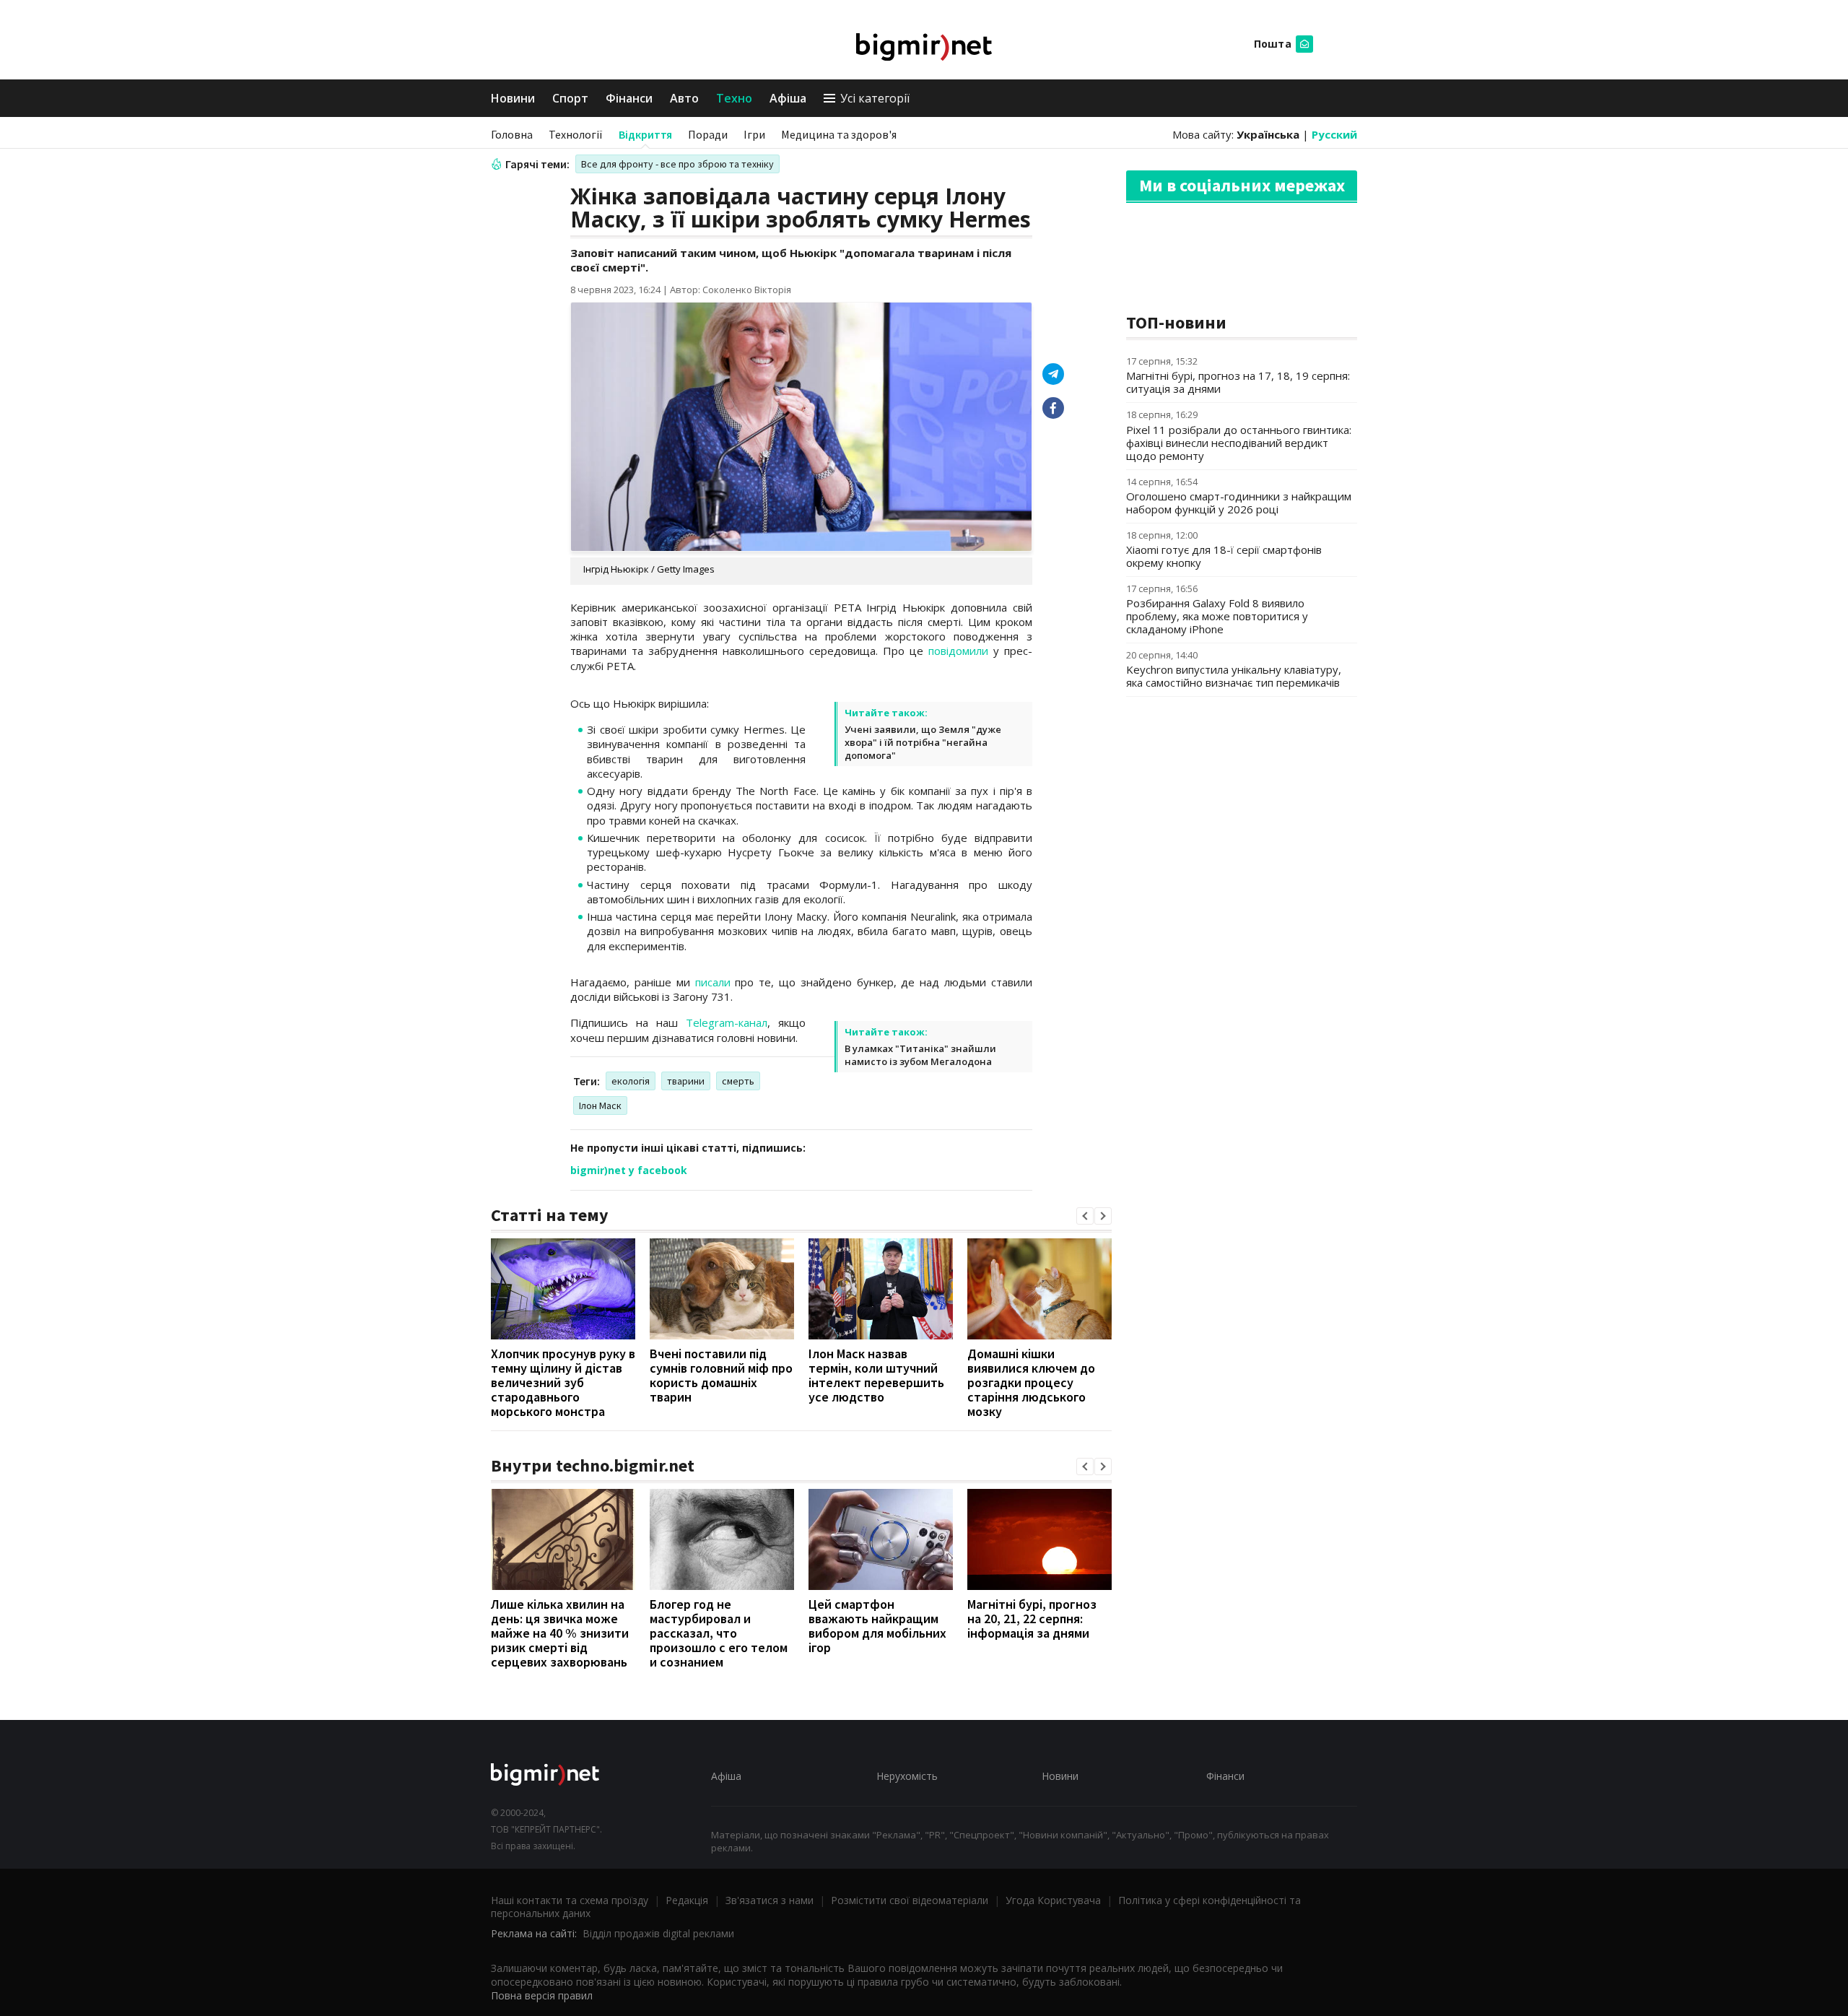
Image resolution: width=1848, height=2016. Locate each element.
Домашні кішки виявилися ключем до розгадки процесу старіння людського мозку (1031, 1382)
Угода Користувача (1053, 1900)
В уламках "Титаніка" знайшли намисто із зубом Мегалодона (920, 1055)
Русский (1334, 134)
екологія (631, 1081)
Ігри (754, 134)
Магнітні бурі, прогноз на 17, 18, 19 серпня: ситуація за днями (1238, 382)
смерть (738, 1081)
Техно (734, 98)
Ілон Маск (600, 1105)
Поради (708, 134)
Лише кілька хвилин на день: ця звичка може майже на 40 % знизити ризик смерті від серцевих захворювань (560, 1633)
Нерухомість (907, 1776)
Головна (512, 134)
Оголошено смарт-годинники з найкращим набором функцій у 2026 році (1239, 503)
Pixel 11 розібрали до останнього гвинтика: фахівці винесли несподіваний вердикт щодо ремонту (1239, 443)
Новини (513, 98)
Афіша (788, 98)
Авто (684, 98)
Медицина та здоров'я (839, 134)
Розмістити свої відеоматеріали (910, 1900)
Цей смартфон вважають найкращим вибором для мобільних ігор (877, 1626)
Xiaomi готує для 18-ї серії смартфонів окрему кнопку (1224, 556)
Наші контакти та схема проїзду (570, 1900)
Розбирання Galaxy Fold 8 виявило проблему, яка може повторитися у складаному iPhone (1217, 616)
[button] (1085, 1216)
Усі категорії (875, 98)
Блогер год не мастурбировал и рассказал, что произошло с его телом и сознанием (719, 1633)
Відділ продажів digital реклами (658, 1933)
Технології (576, 134)
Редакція (687, 1900)
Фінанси (629, 98)
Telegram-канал (727, 1022)
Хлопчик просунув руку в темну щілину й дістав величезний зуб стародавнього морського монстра (563, 1382)
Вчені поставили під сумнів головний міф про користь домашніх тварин (721, 1375)
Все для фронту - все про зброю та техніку (677, 164)
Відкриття (645, 134)
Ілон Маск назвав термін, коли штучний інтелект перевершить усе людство (876, 1375)
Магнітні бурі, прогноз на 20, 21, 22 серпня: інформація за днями (1032, 1619)
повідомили (958, 651)
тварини (686, 1081)
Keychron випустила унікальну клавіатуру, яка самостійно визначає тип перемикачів (1234, 676)
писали (713, 982)
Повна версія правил (542, 1995)
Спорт (570, 98)
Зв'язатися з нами (770, 1900)
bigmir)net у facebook (629, 1170)
